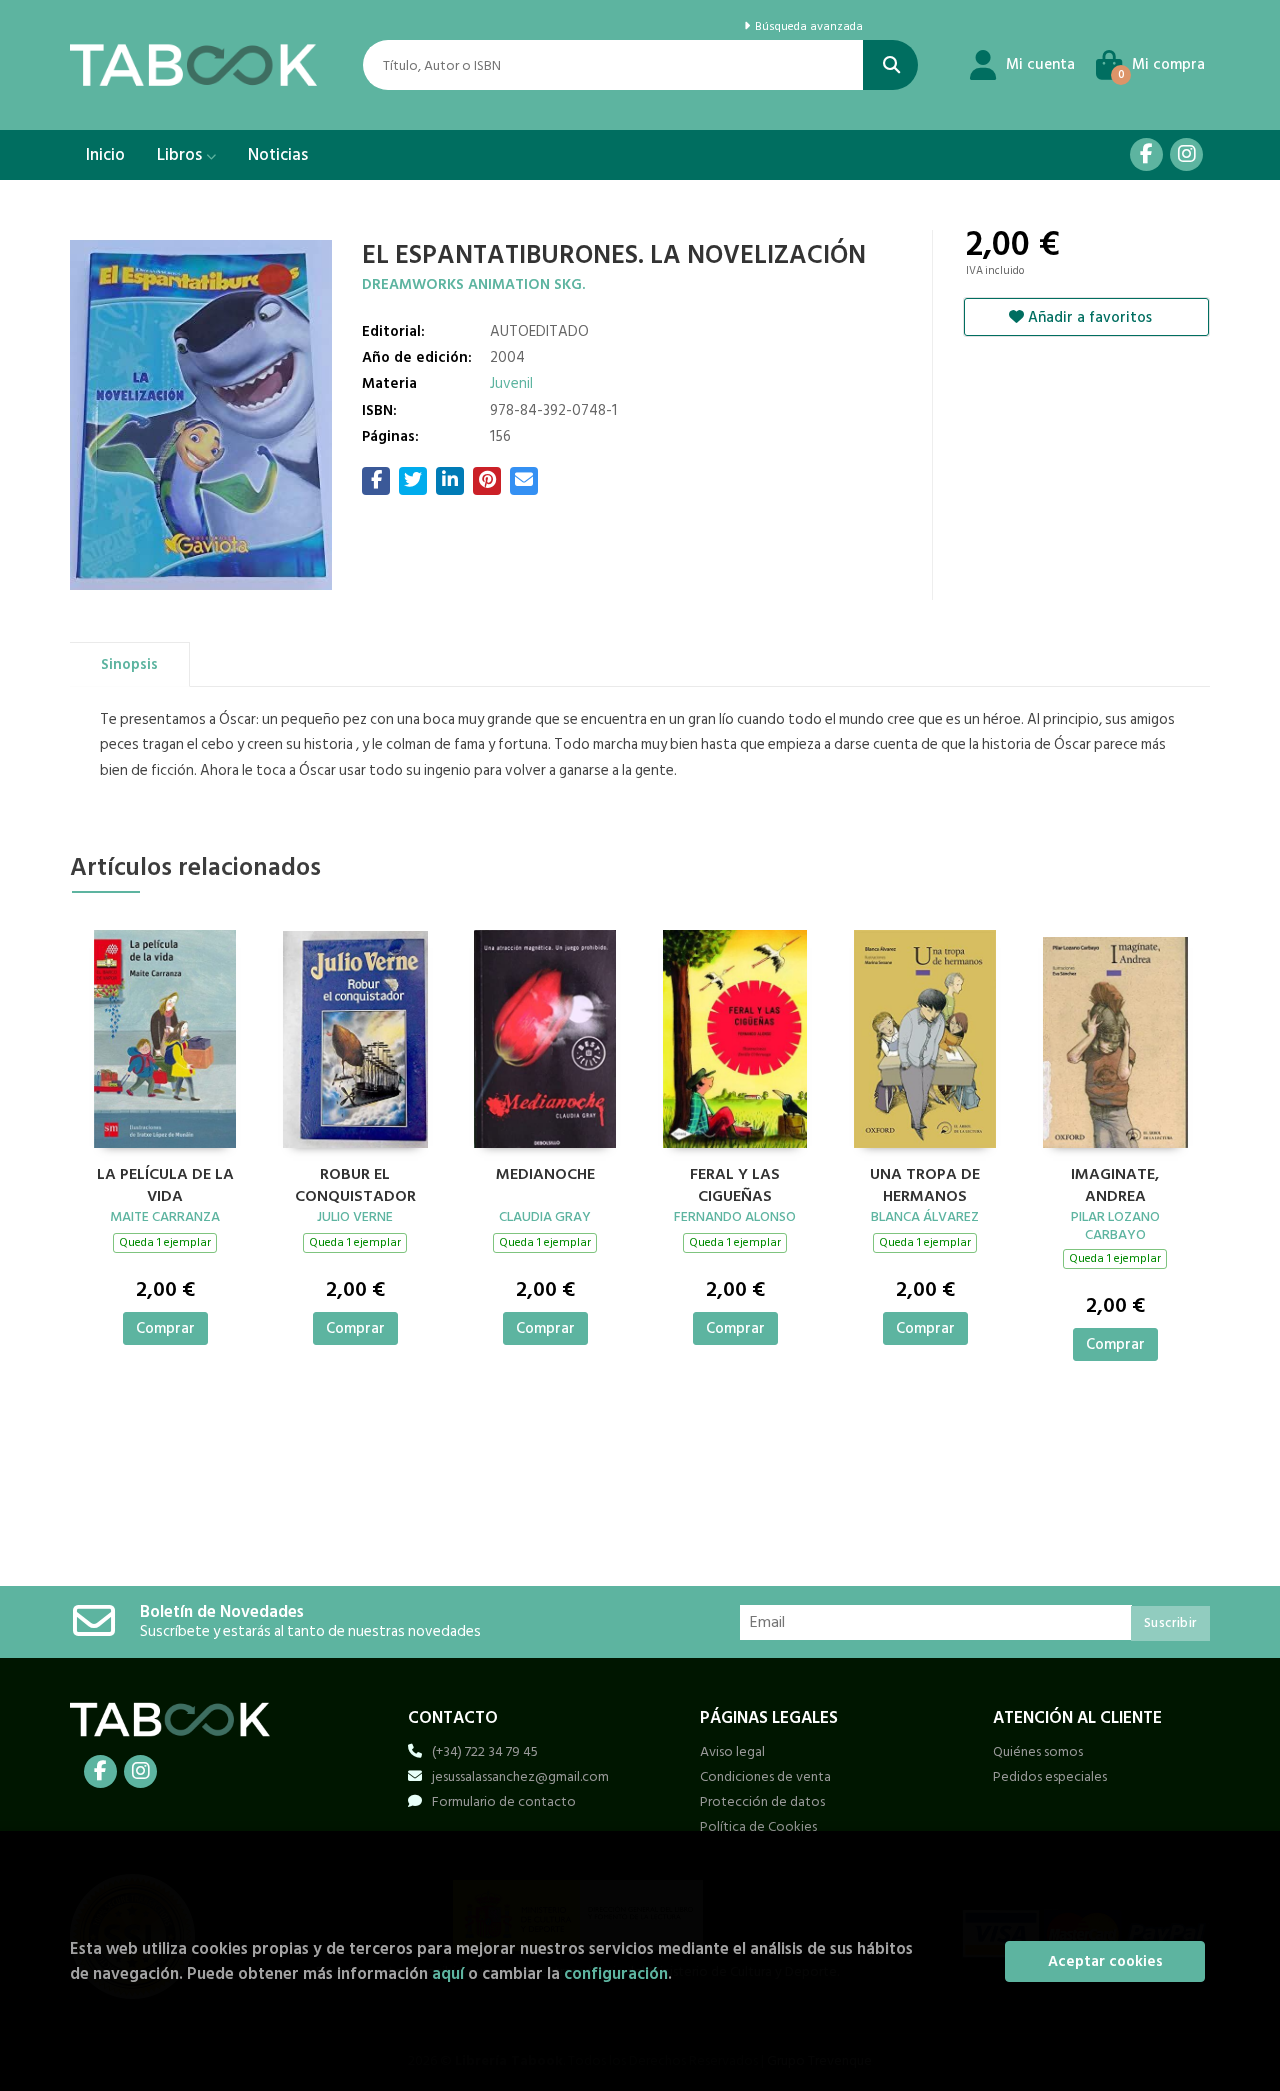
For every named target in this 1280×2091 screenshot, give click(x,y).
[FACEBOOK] (1146, 154)
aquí (448, 1973)
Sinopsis (129, 664)
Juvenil (511, 383)
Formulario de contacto (504, 1801)
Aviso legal (732, 1751)
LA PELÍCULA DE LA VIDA (165, 1183)
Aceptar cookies (1105, 1961)
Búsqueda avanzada (807, 27)
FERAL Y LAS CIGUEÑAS (735, 1183)
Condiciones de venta (765, 1776)
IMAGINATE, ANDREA (1115, 1183)
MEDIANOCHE (545, 1175)
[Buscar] (890, 65)
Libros (181, 155)
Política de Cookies (758, 1826)
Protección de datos (762, 1801)
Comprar (165, 1328)
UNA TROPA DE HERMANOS (925, 1183)
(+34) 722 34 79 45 (485, 1751)
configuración (616, 1973)
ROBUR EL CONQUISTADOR (355, 1183)
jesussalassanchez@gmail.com (520, 1776)
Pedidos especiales (1050, 1776)
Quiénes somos (1038, 1751)
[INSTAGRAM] (1186, 154)
